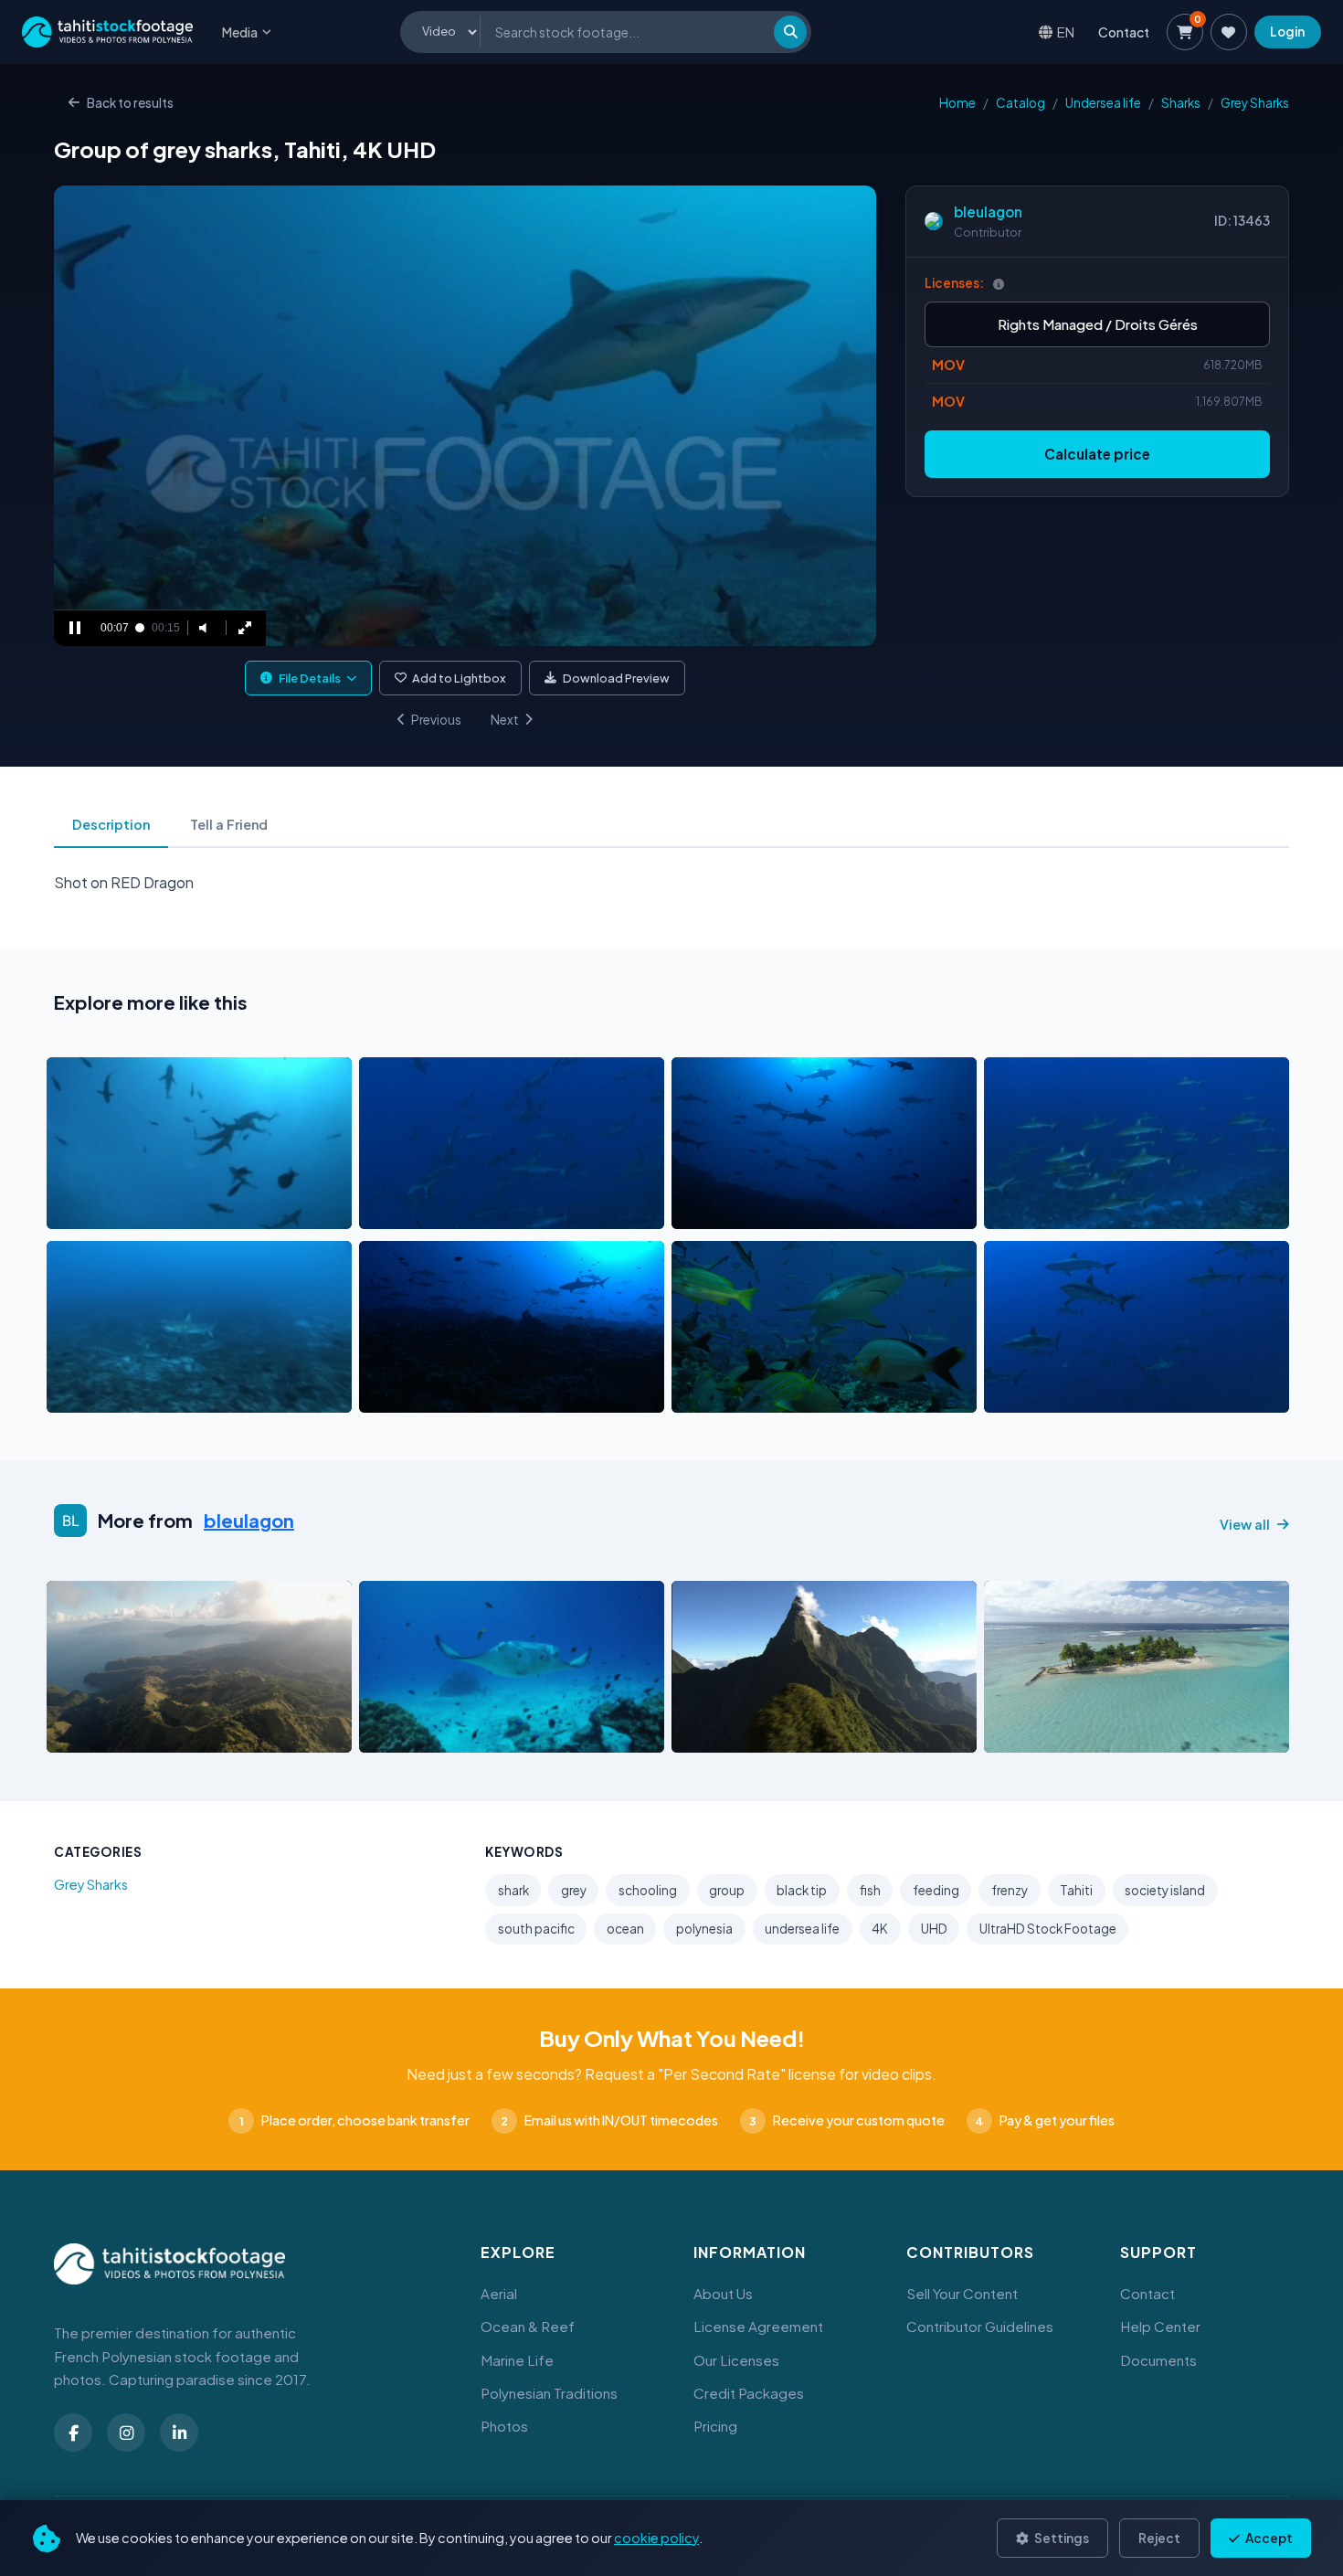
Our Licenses (736, 2360)
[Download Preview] (141, 1210)
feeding (936, 1890)
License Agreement (758, 2326)
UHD (934, 1929)
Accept (1268, 2538)
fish (870, 1890)
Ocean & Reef (528, 2326)
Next (505, 720)
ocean (625, 1929)
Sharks (1181, 103)
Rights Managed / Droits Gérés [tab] (1098, 324)
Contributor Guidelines (980, 2326)
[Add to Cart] (72, 1210)
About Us (723, 2293)
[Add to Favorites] (107, 1210)
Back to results (130, 103)
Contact (1124, 32)
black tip (802, 1890)
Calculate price (1097, 454)
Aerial (499, 2293)
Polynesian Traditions (549, 2393)
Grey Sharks (1255, 103)
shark (513, 1890)
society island (1165, 1890)
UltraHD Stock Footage (1048, 1929)
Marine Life (517, 2360)
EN (1066, 32)
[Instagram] (126, 2433)
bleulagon (988, 212)
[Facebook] (73, 2433)
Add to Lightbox (459, 678)
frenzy (1010, 1890)
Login (1287, 32)
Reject (1159, 2538)
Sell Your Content (962, 2293)
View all (1245, 1524)
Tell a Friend (229, 824)
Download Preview (616, 678)
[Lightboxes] (1229, 32)
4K (880, 1929)
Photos (504, 2426)
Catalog (1020, 103)
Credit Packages (749, 2393)
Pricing (715, 2426)
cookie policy (656, 2538)
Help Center (1160, 2326)
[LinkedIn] (179, 2433)
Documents (1158, 2360)
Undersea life (1103, 103)
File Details (310, 678)
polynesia (704, 1929)
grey (574, 1890)
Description (111, 824)
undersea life (802, 1929)
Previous (436, 720)
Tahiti (1076, 1890)
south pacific (536, 1929)
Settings (1061, 2538)
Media (240, 32)
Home (957, 103)
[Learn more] (999, 284)
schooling (648, 1890)
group (727, 1890)
